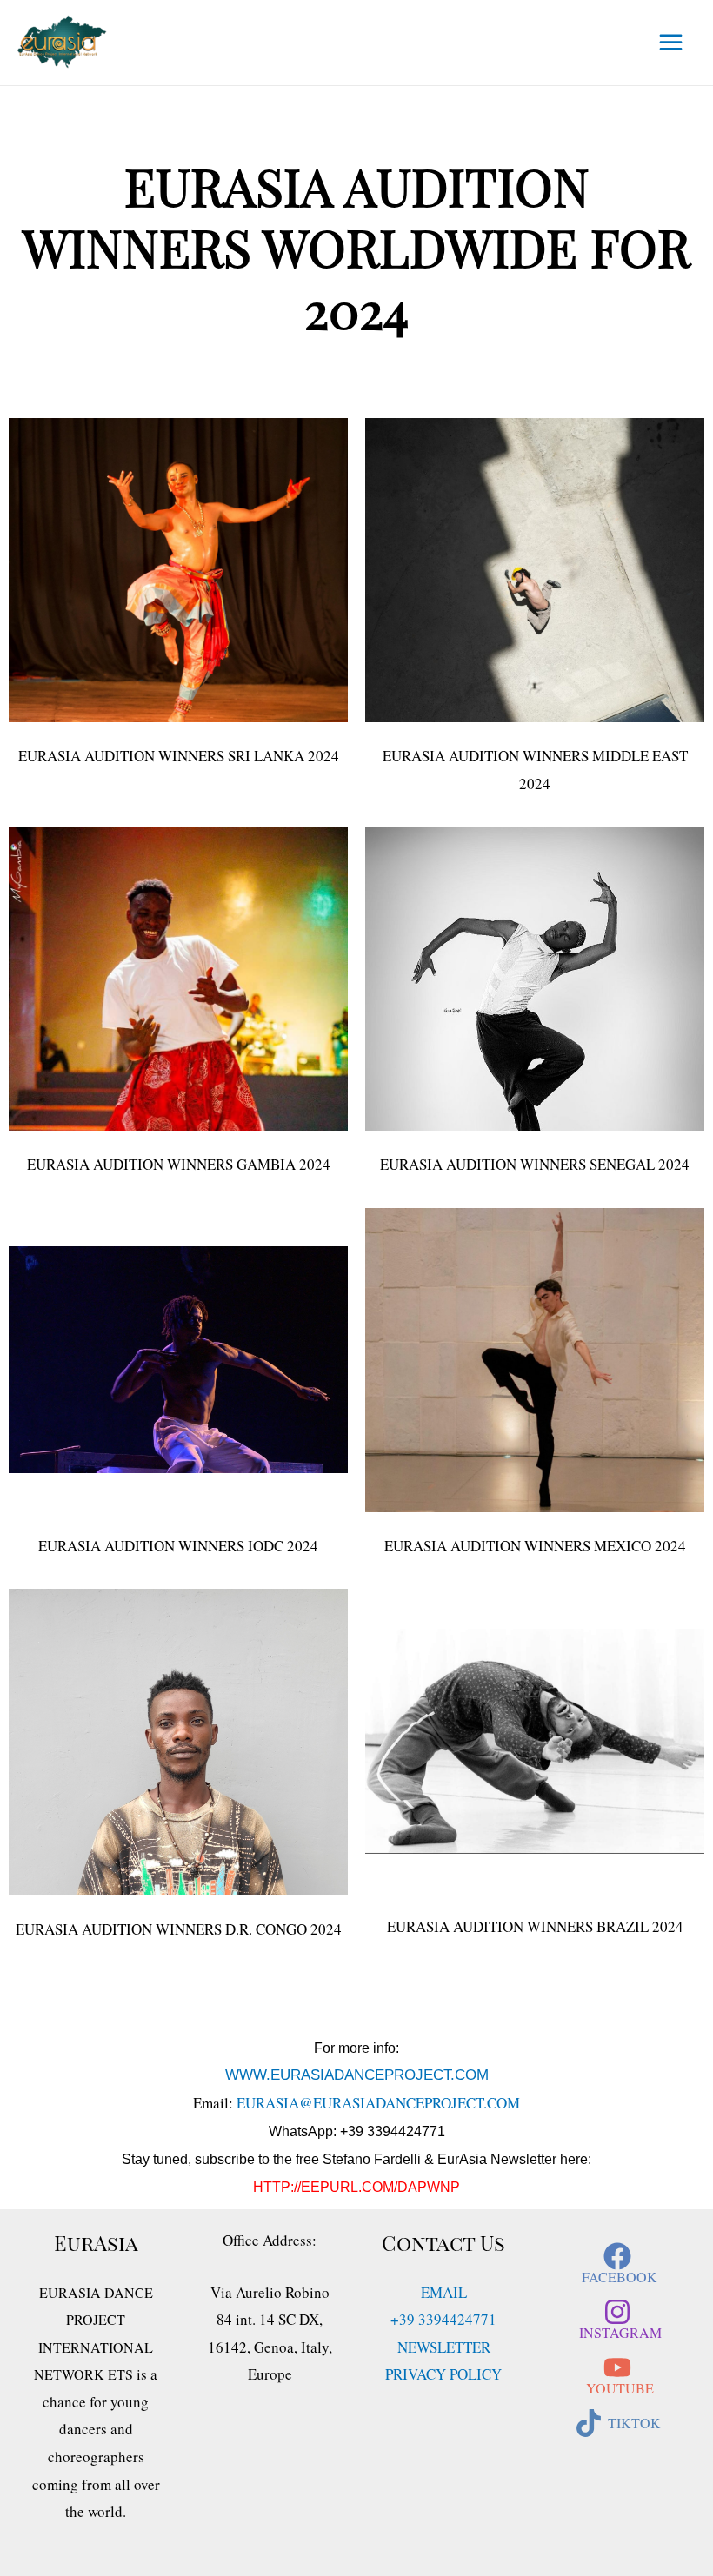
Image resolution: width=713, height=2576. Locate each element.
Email (444, 2292)
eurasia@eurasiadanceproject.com (378, 2103)
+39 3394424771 (443, 2319)
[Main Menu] (672, 43)
